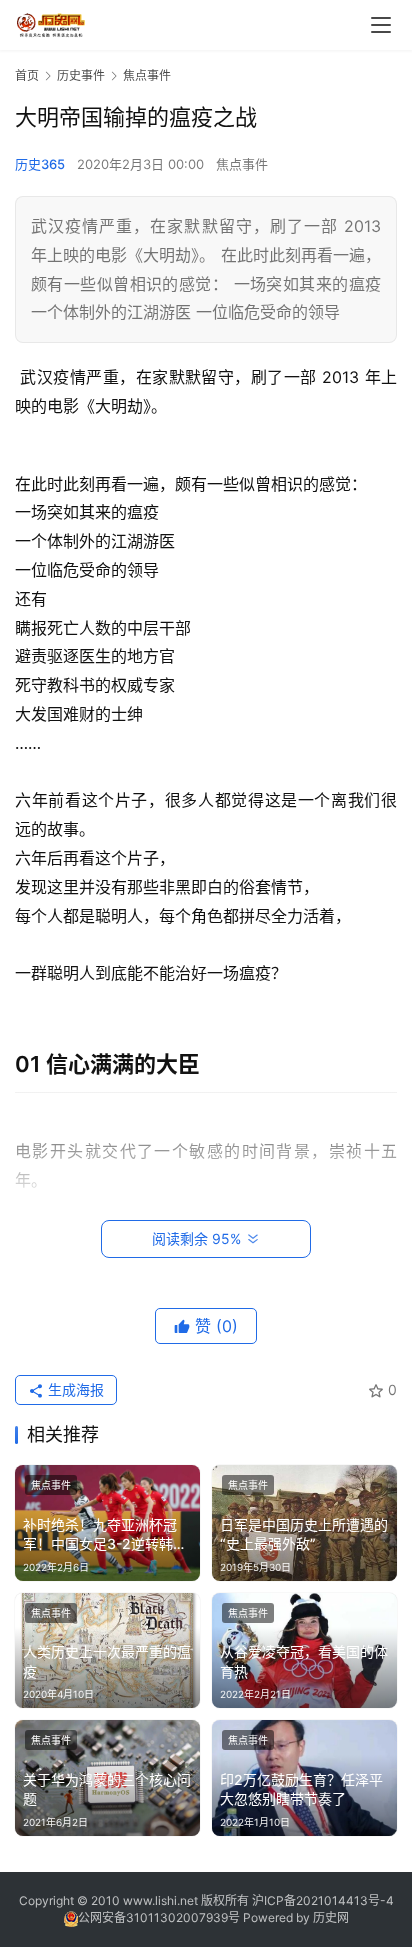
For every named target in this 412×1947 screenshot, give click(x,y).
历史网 (331, 1917)
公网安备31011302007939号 (159, 1917)
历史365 (40, 164)
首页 (27, 75)
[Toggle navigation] (381, 25)
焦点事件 (242, 164)
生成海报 (74, 1389)
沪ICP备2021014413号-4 (323, 1900)
